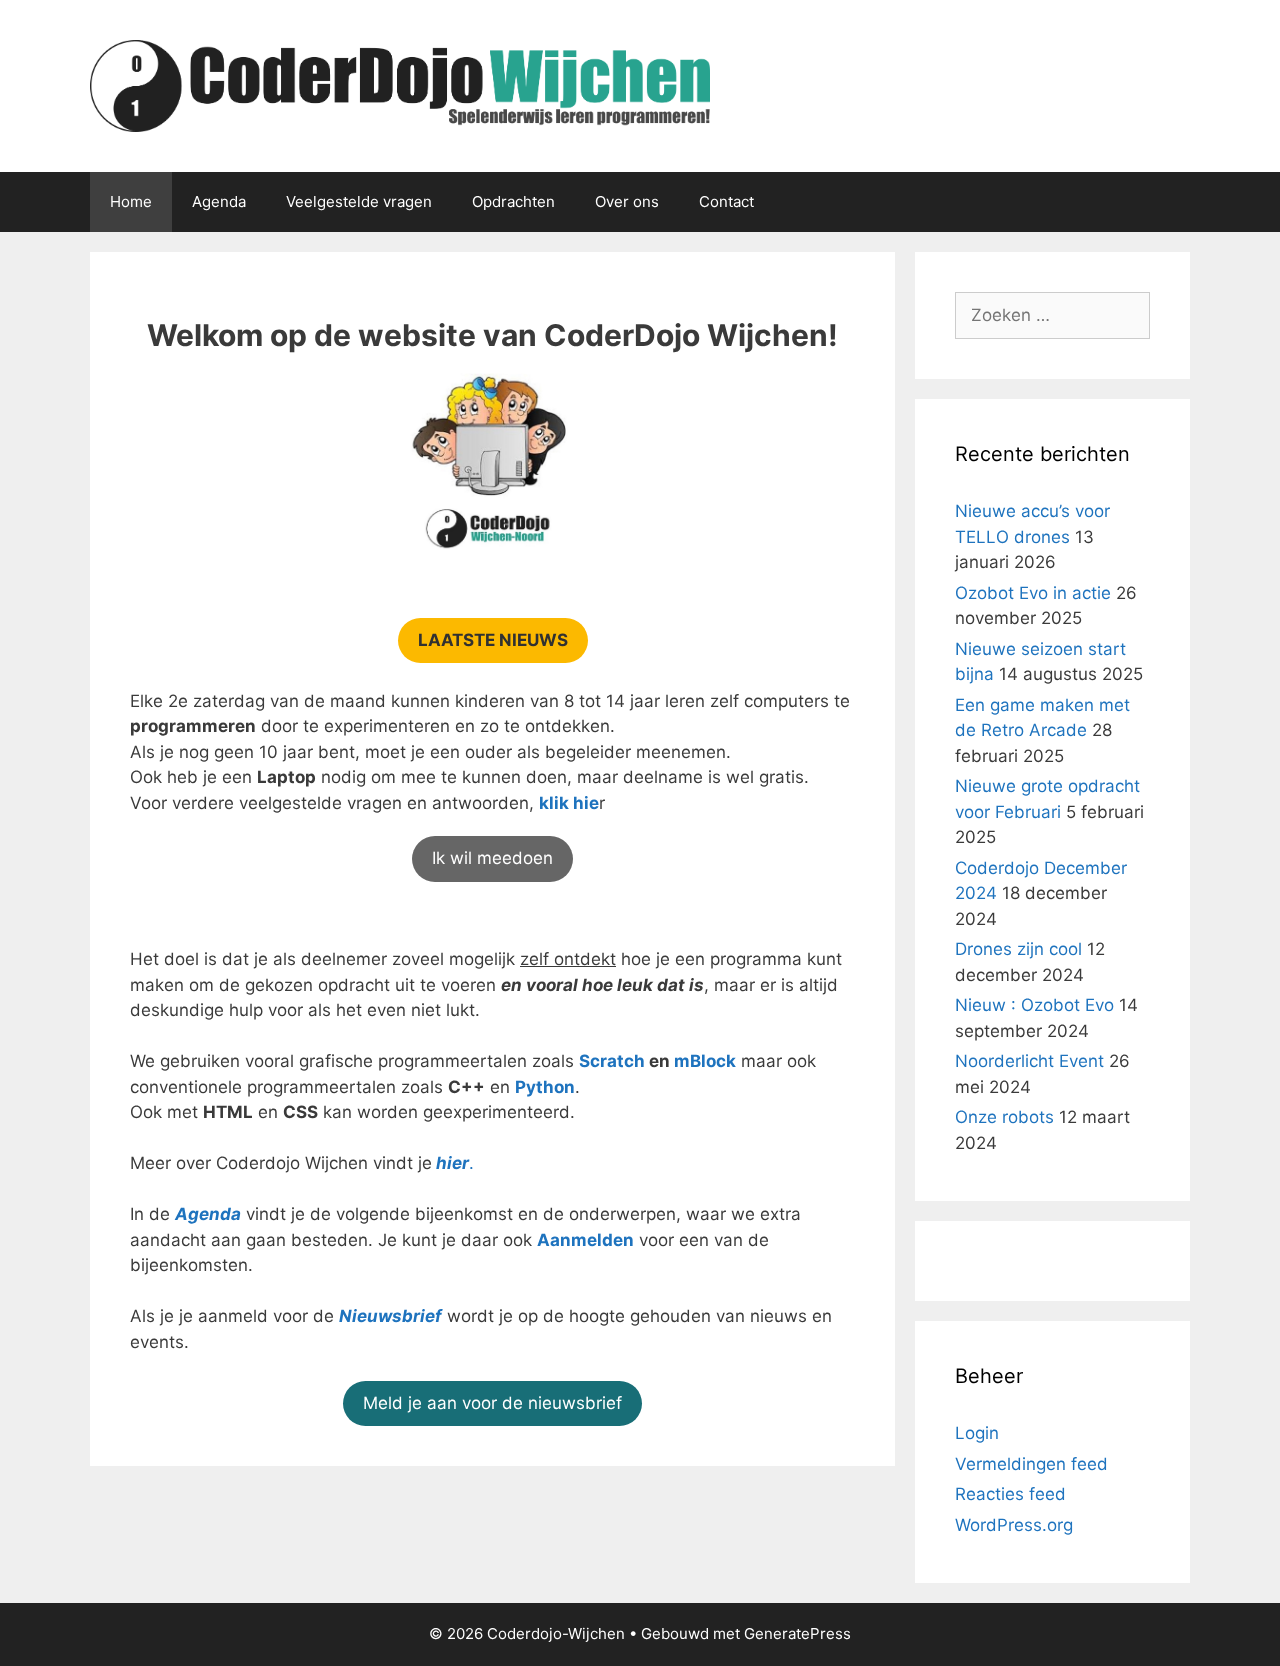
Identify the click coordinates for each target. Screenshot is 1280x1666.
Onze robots (1004, 1117)
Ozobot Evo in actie (1033, 593)
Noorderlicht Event (1029, 1061)
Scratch (612, 1061)
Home (131, 201)
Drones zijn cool (1018, 949)
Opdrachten (513, 201)
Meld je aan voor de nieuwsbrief (492, 1403)
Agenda (219, 201)
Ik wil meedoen (492, 858)
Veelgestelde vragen (359, 201)
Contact (726, 201)
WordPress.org (1014, 1525)
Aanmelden (585, 1240)
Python (545, 1087)
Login (977, 1433)
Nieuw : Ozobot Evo (1034, 1005)
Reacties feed (1010, 1494)
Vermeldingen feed (1031, 1464)
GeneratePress (797, 1633)
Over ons (627, 201)
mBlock (705, 1061)
